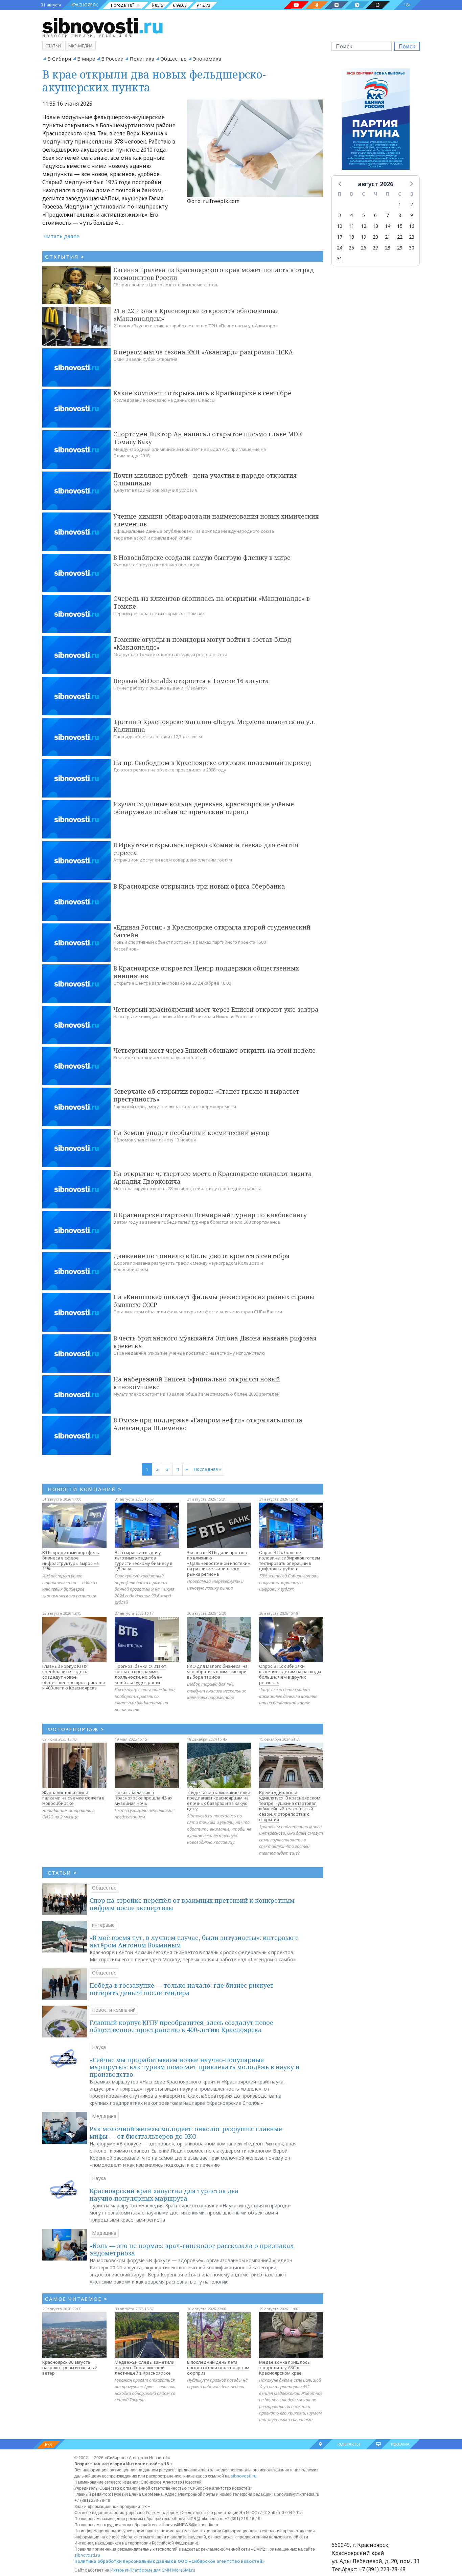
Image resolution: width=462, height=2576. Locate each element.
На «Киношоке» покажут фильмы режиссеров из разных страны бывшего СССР (214, 1301)
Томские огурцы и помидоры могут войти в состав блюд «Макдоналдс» (202, 643)
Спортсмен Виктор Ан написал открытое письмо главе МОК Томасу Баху (208, 438)
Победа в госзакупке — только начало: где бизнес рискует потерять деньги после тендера (182, 1989)
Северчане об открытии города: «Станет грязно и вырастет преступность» (206, 1095)
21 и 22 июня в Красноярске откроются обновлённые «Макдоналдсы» (196, 315)
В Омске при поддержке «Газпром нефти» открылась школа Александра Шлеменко (208, 1424)
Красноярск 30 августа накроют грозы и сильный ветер (70, 2367)
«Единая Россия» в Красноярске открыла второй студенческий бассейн (212, 931)
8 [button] (400, 215)
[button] (340, 183)
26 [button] (364, 248)
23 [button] (412, 237)
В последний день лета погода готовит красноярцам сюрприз (218, 2367)
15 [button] (400, 226)
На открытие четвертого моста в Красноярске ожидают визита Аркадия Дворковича (213, 1177)
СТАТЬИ (62, 1873)
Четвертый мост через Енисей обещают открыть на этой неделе (214, 1050)
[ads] (376, 121)
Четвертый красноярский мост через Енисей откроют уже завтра (216, 1009)
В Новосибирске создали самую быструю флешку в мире (202, 558)
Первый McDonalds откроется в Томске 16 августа (191, 681)
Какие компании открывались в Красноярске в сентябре (202, 393)
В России (112, 59)
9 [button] (412, 215)
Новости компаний (114, 2010)
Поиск (407, 46)
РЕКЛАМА (400, 2444)
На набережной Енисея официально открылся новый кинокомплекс (197, 1383)
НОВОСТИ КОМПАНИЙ (85, 1489)
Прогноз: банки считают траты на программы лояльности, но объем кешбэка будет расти (140, 1674)
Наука (99, 2047)
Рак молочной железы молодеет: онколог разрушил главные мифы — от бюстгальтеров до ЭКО (186, 2133)
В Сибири (59, 59)
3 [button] (340, 215)
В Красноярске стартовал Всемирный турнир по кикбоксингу (210, 1215)
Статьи (53, 46)
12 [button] (364, 226)
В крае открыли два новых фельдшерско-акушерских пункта (154, 81)
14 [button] (388, 226)
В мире (86, 59)
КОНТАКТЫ (349, 2444)
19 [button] (364, 237)
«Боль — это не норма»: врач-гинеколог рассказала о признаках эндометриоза (192, 2249)
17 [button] (340, 237)
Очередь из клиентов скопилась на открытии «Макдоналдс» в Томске (212, 602)
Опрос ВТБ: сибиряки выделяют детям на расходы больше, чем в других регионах (290, 1674)
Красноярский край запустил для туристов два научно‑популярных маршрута (164, 2195)
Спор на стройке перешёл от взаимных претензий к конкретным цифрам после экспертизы (192, 1904)
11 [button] (351, 226)
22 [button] (400, 237)
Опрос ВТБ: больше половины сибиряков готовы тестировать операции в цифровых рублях (290, 1560)
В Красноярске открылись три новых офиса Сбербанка (199, 886)
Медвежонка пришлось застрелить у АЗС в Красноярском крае (284, 2367)
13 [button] (375, 226)
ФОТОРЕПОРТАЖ (76, 1729)
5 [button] (364, 215)
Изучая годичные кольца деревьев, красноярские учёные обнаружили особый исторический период (204, 808)
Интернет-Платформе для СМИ (141, 2570)
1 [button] (400, 204)
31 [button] (340, 258)
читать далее (62, 236)
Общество (174, 59)
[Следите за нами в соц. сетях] (296, 5)
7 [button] (388, 215)
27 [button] (375, 248)
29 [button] (400, 248)
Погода (118, 5)
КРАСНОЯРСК (85, 5)
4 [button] (351, 215)
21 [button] (388, 237)
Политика (142, 59)
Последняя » (207, 1469)
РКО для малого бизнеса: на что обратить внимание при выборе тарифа (217, 1672)
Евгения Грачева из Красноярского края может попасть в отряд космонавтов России (214, 274)
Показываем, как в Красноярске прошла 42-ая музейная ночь (144, 1798)
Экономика (207, 59)
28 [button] (388, 248)
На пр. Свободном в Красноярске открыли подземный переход (212, 763)
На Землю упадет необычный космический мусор (191, 1133)
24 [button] (340, 248)
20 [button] (375, 237)
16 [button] (412, 226)
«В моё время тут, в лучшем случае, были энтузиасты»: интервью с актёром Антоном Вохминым (194, 1941)
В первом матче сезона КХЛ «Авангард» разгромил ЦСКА (203, 352)
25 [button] (351, 248)
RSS (49, 2444)
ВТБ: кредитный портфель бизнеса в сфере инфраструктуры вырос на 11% (71, 1560)
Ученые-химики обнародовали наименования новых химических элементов (216, 520)
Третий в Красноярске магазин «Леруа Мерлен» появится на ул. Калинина (214, 726)
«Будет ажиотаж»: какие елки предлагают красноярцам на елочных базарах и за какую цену (219, 1800)
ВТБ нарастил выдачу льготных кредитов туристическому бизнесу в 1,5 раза (144, 1560)
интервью (103, 1925)
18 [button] (351, 237)
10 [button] (340, 226)
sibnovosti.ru (244, 2476)
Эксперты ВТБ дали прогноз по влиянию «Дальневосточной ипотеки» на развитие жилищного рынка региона (218, 1563)
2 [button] (412, 204)
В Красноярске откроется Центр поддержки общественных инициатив (206, 972)
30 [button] (412, 248)
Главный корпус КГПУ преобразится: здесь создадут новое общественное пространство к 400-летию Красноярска (74, 1677)
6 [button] (375, 215)
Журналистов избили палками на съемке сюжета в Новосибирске (73, 1798)
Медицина (104, 2116)
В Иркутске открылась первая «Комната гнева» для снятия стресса (206, 849)
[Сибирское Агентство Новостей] (102, 25)
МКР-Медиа (80, 46)
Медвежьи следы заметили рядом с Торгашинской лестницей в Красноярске (145, 2367)
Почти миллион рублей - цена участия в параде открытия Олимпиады (205, 479)
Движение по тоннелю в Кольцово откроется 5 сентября (201, 1256)
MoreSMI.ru (184, 2570)
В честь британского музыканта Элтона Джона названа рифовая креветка (215, 1342)
